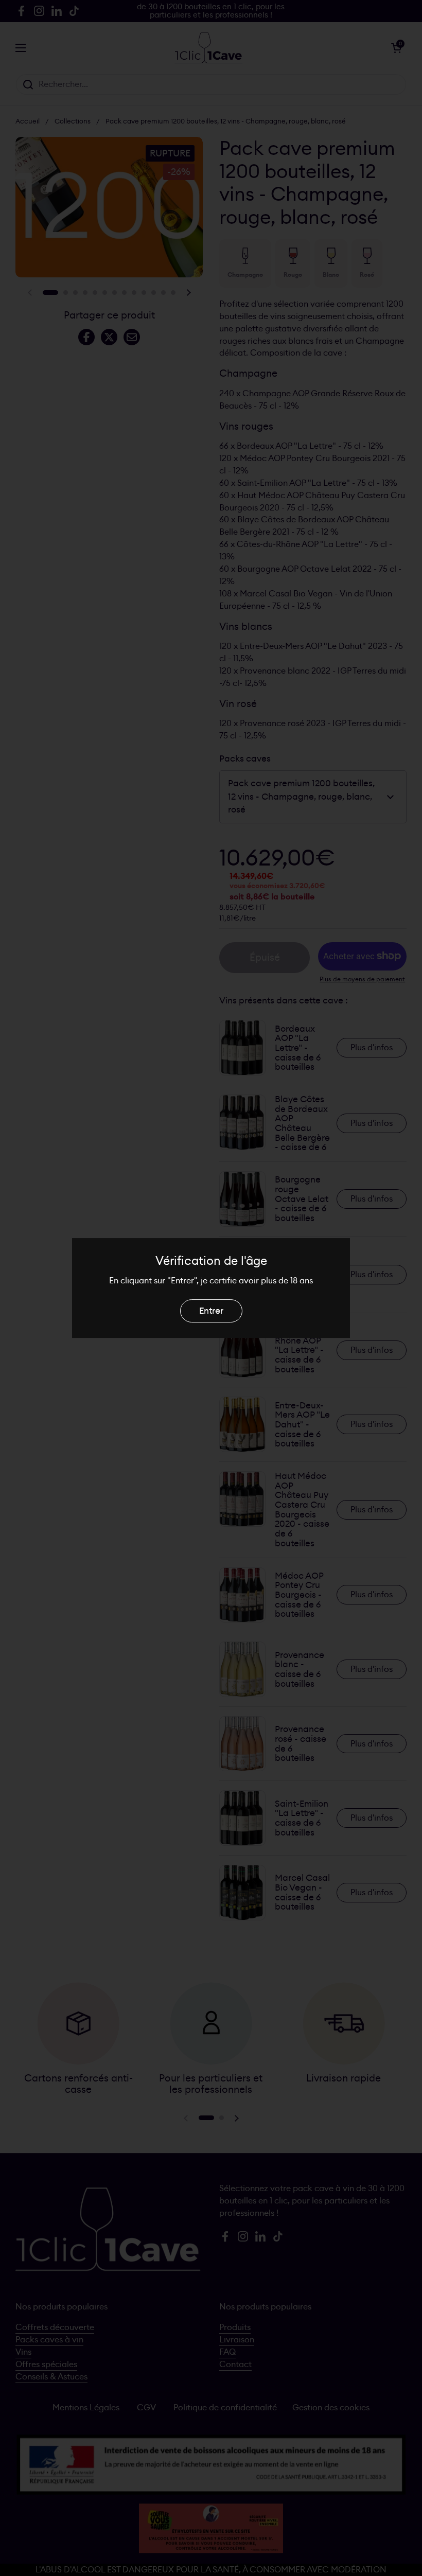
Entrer (211, 1311)
